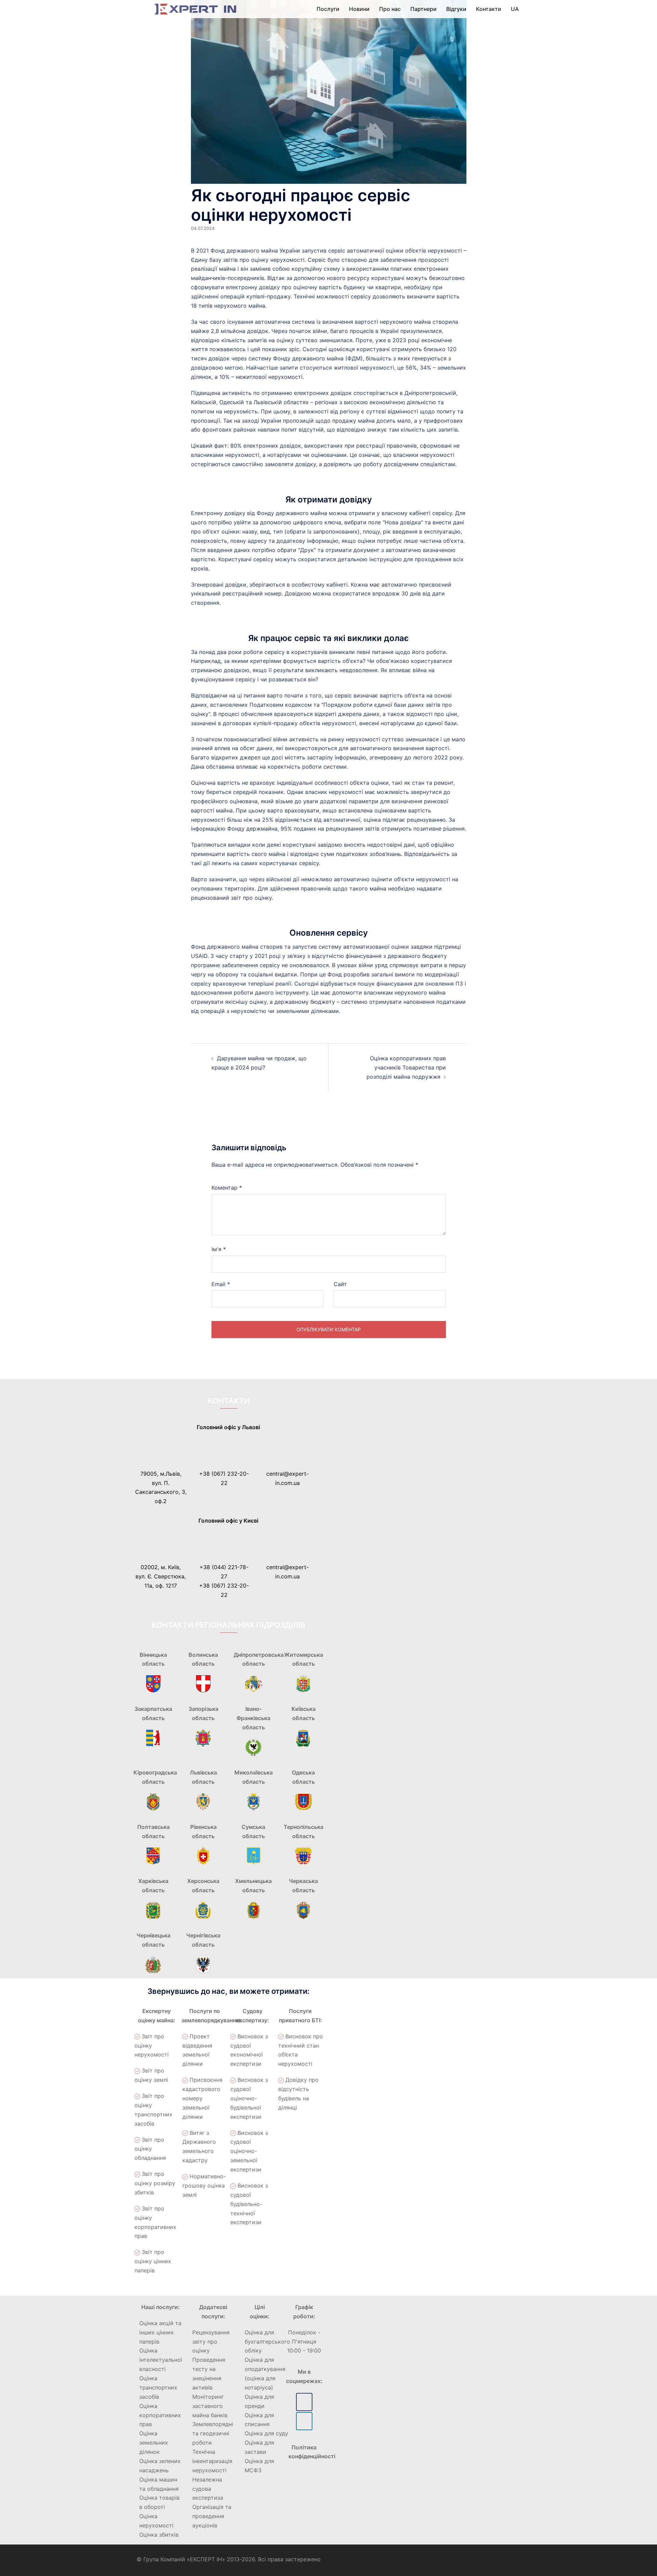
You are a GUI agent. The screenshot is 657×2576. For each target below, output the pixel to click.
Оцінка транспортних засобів (158, 2387)
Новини (359, 9)
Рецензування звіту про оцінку (211, 2342)
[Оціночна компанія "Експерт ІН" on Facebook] (304, 2402)
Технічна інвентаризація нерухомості (212, 2461)
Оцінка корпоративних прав (160, 2415)
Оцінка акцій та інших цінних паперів (160, 2332)
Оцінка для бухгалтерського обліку (267, 2342)
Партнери (423, 9)
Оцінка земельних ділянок (154, 2443)
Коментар (227, 1188)
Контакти (489, 9)
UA (515, 9)
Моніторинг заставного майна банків (210, 2406)
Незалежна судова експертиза (208, 2489)
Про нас (390, 9)
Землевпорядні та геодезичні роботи (213, 2433)
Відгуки (456, 9)
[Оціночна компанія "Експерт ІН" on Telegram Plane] (304, 2421)
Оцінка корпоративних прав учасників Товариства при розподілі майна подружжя (406, 1067)
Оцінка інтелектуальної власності (161, 2360)
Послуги (328, 9)
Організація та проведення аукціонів (212, 2516)
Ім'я (219, 1249)
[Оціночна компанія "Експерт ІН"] (195, 9)
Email (221, 1284)
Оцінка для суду (266, 2433)
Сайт (340, 1284)
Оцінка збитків (159, 2535)
